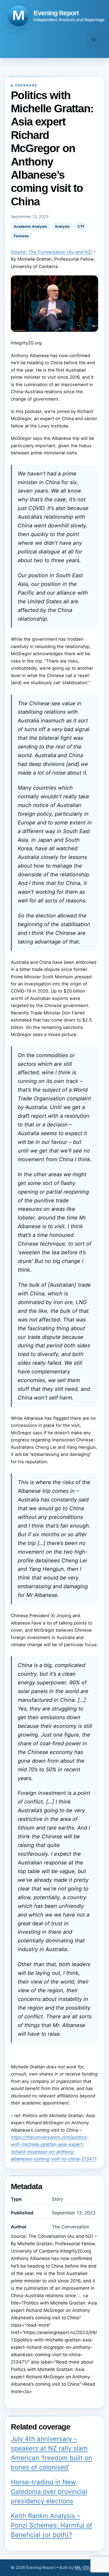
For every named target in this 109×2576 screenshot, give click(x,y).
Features (21, 236)
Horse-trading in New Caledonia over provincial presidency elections (49, 2492)
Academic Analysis (30, 226)
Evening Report (56, 13)
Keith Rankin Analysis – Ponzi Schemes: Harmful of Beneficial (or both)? (52, 2525)
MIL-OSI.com (87, 2567)
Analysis (62, 226)
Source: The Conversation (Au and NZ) (51, 252)
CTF (81, 226)
